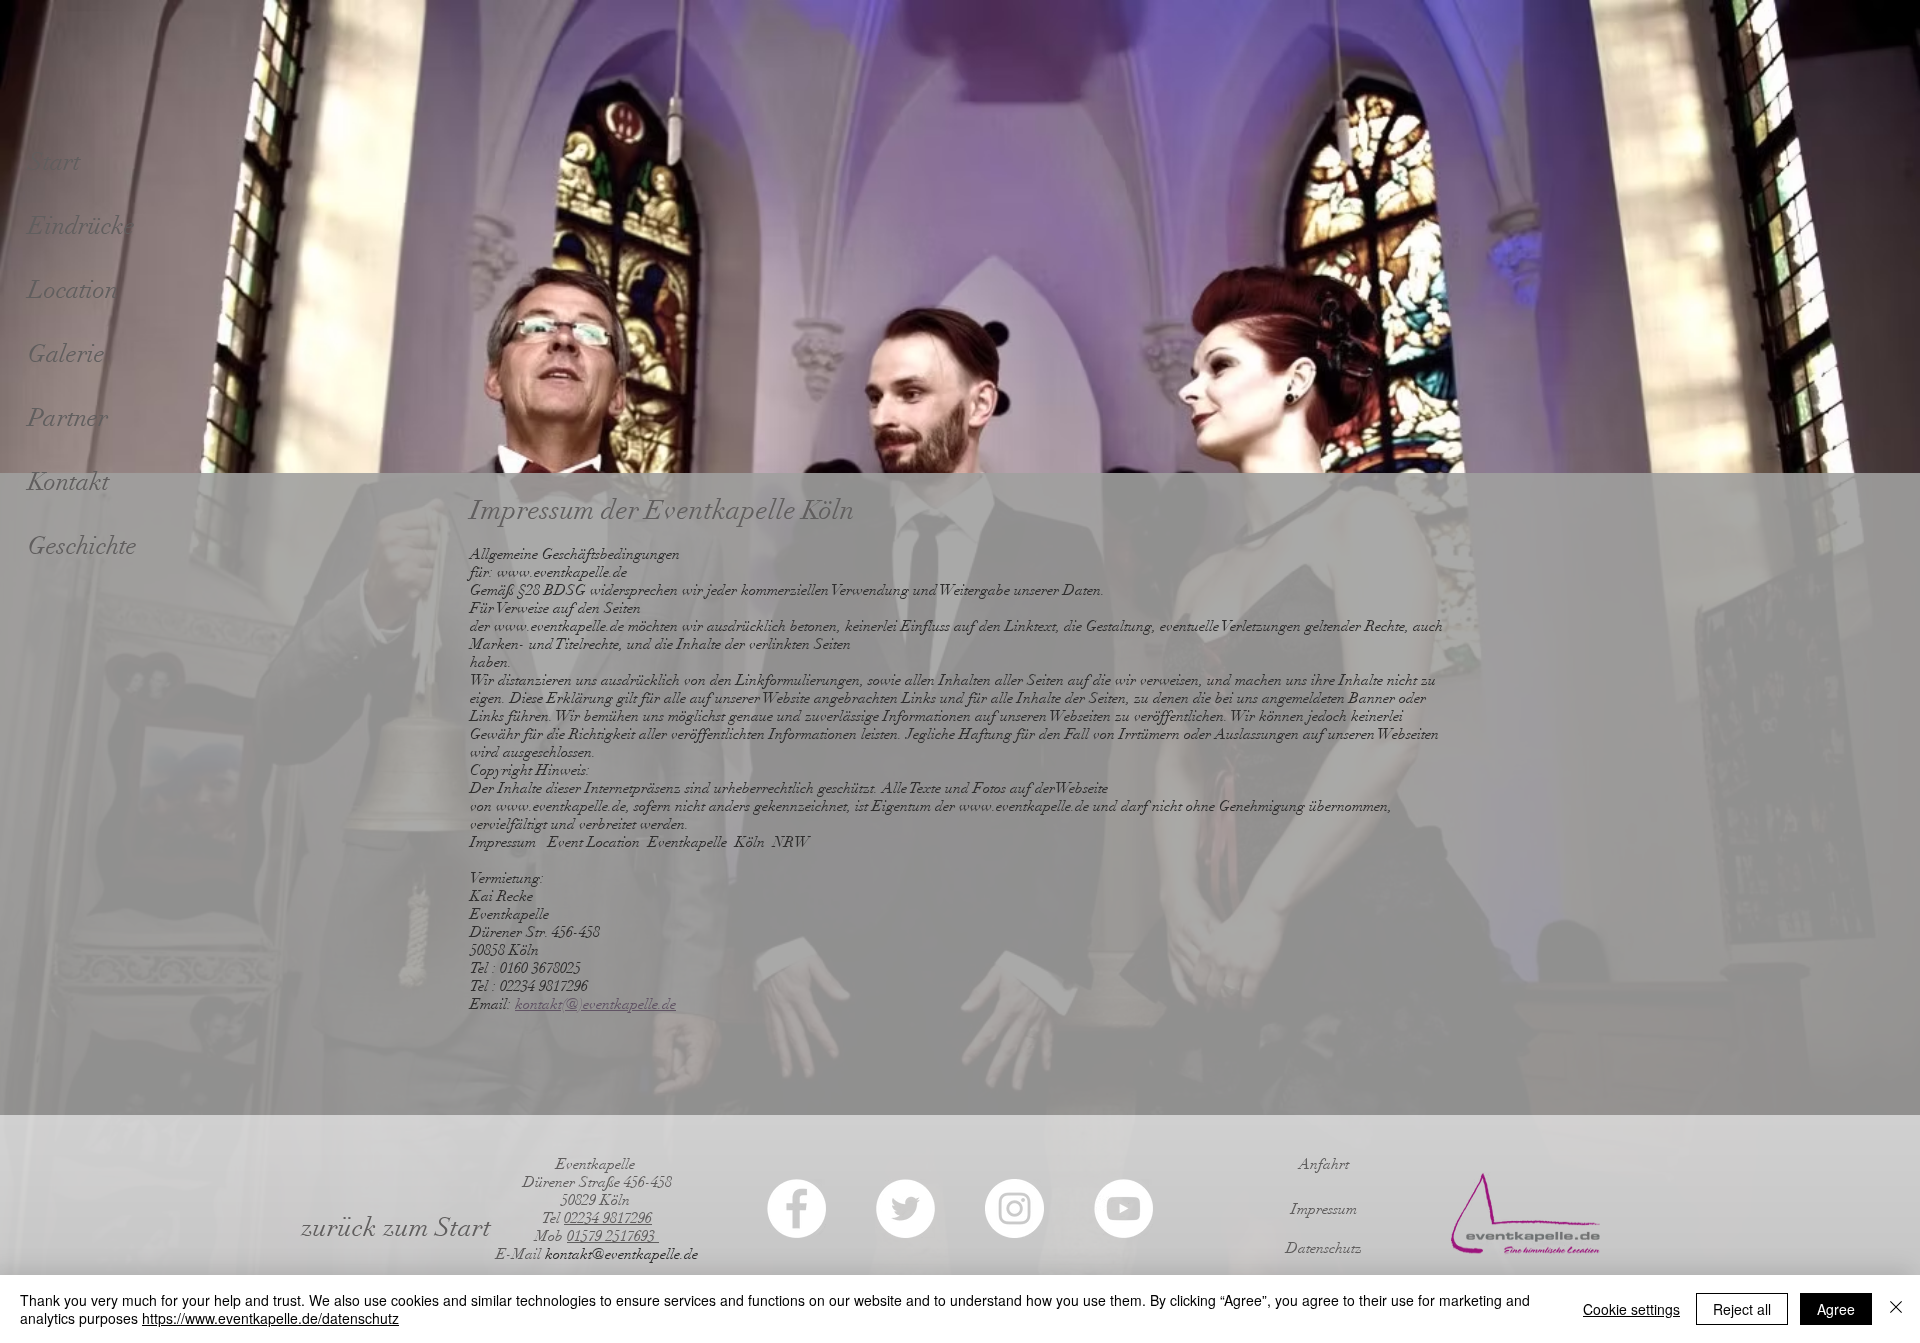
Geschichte (82, 545)
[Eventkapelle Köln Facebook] (796, 1208)
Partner (68, 417)
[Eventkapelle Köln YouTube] (1123, 1208)
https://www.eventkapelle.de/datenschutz (270, 1318)
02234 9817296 (608, 1218)
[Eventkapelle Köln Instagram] (1014, 1208)
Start (54, 161)
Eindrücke (81, 225)
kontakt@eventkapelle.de (621, 1254)
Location (73, 289)
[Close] (1896, 1309)
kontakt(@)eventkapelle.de (595, 1004)
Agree (1836, 1309)
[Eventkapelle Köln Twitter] (905, 1208)
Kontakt (68, 481)
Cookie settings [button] (1631, 1309)
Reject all (1742, 1309)
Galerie (66, 353)
